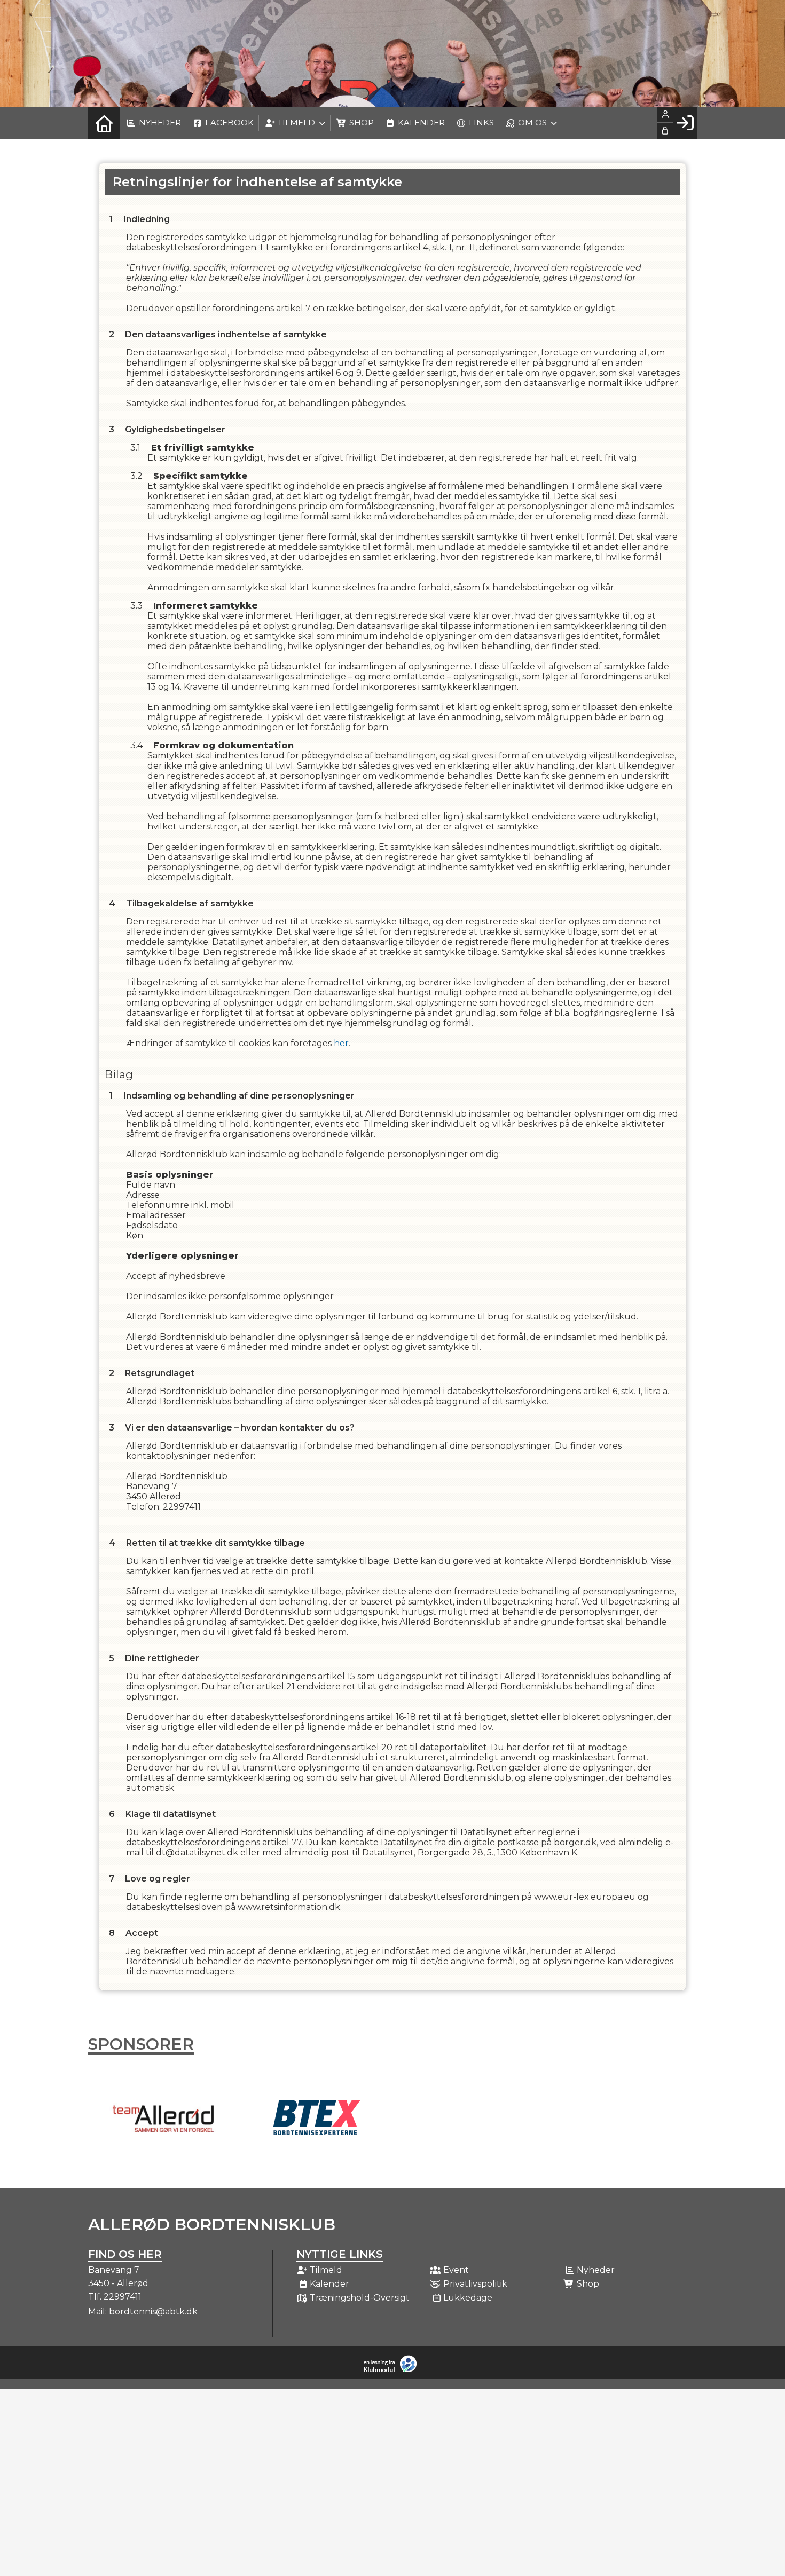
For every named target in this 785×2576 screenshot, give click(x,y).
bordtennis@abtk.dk (153, 2312)
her (341, 1043)
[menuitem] (104, 123)
